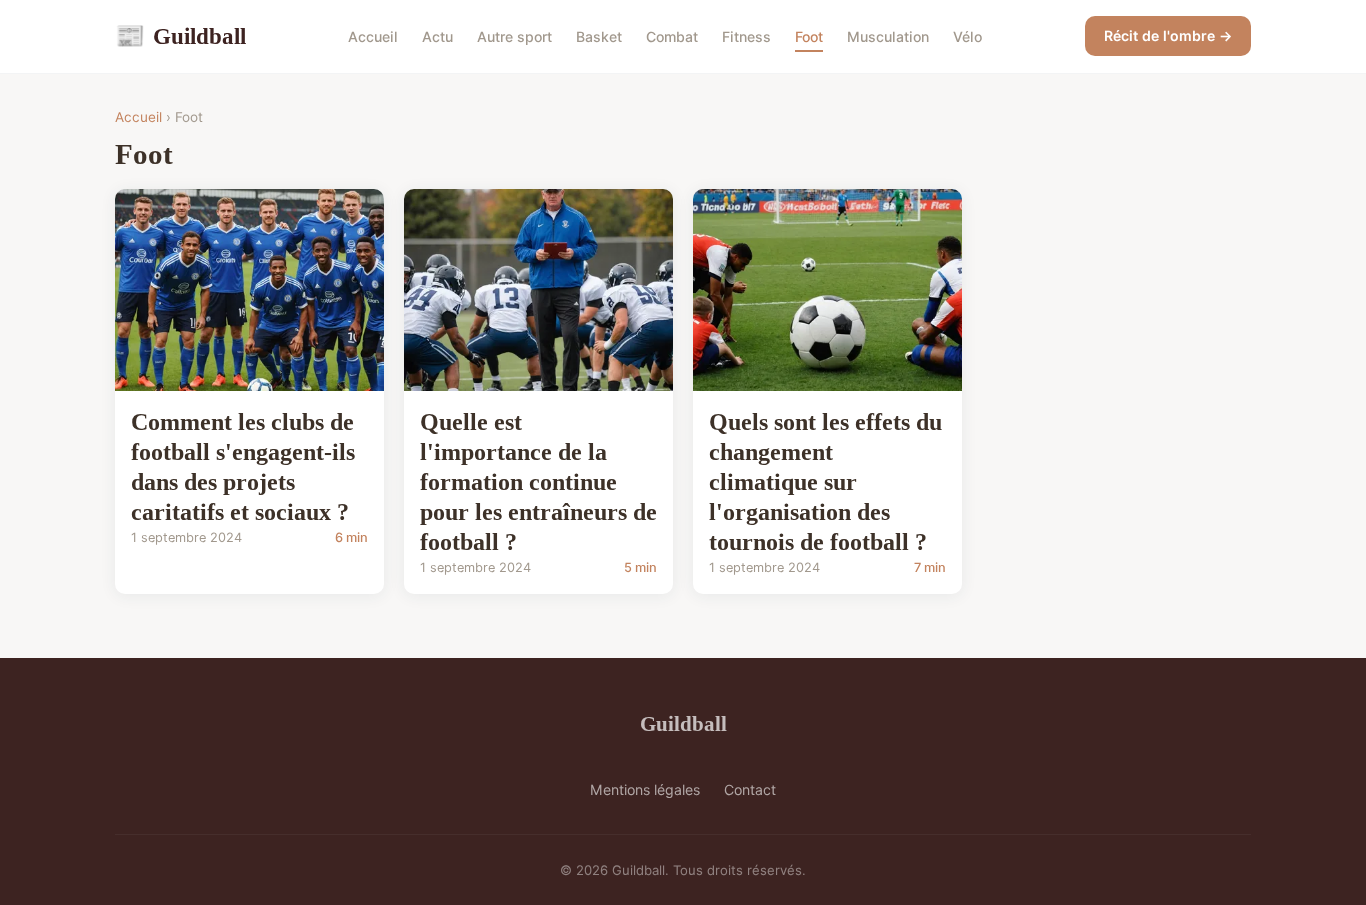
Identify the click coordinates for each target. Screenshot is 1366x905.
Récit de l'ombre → (1168, 35)
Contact (750, 789)
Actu (437, 36)
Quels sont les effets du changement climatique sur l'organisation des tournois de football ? (825, 482)
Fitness (746, 36)
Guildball (180, 36)
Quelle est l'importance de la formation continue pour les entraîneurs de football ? (538, 482)
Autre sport (514, 36)
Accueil (373, 36)
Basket (599, 36)
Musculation (888, 36)
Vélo (967, 36)
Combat (672, 36)
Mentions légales (645, 789)
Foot (809, 36)
